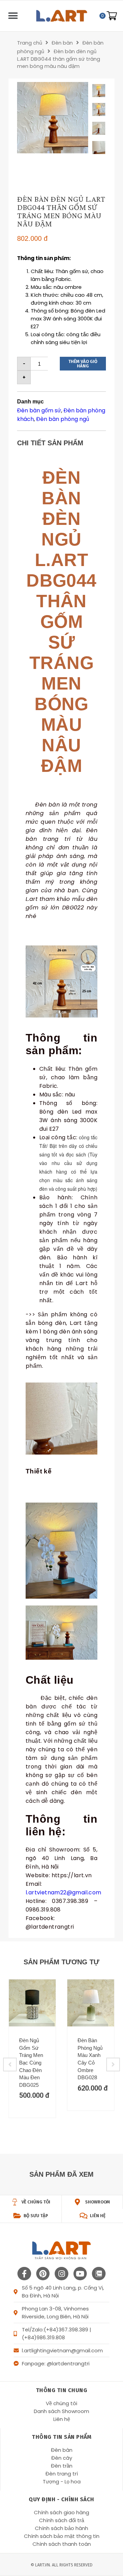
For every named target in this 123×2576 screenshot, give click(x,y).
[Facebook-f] (24, 2274)
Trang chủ (30, 43)
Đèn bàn (62, 43)
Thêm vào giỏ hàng (83, 364)
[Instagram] (61, 2274)
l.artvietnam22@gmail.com (64, 1892)
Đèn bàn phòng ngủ (63, 419)
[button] (13, 16)
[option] (53, 118)
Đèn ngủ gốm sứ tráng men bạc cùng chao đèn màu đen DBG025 (31, 2063)
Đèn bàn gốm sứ (39, 410)
